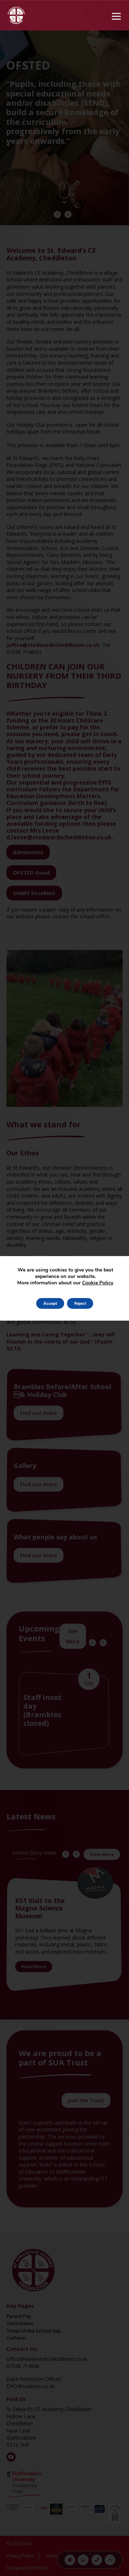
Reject (80, 1303)
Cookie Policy (98, 1283)
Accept (50, 1303)
